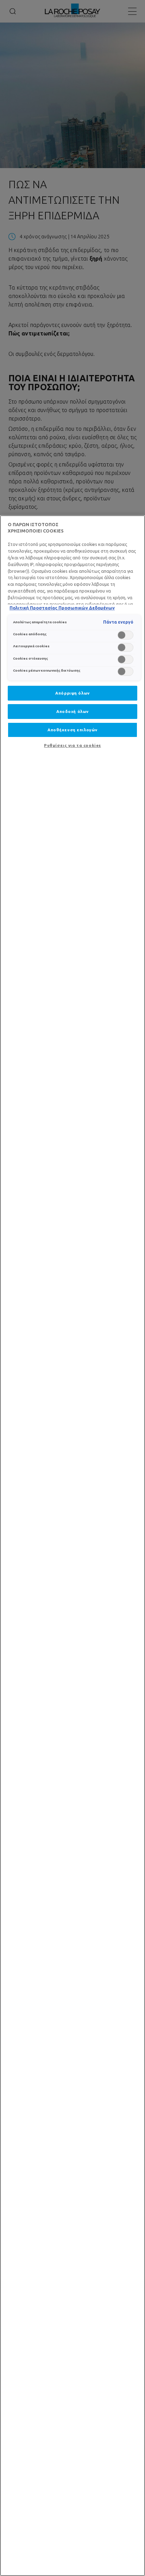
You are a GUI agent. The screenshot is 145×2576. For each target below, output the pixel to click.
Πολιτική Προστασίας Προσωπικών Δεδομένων (62, 608)
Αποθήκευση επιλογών (72, 730)
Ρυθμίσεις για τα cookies (72, 745)
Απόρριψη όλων (72, 693)
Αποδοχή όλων (72, 711)
